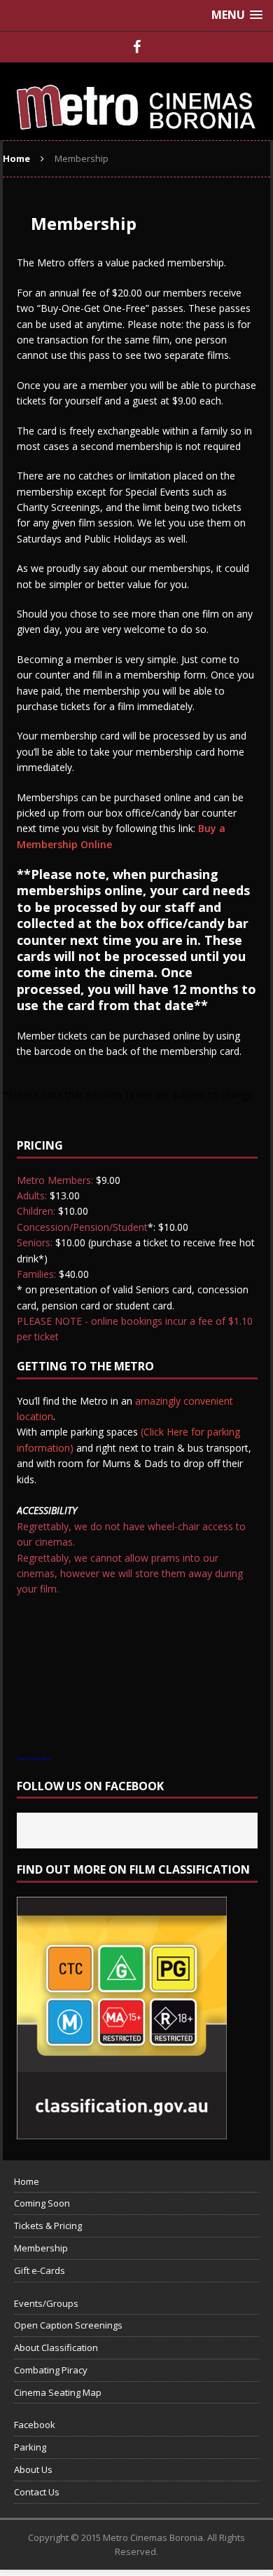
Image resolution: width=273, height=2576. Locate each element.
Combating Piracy (51, 2370)
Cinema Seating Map (58, 2392)
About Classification (56, 2347)
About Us (33, 2469)
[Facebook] (136, 47)
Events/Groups (46, 2303)
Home (27, 2181)
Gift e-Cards (40, 2270)
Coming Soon (42, 2203)
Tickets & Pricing (48, 2226)
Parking (30, 2447)
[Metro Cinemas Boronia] (136, 101)
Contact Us (37, 2492)
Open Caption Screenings (68, 2325)
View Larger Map (34, 1759)
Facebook (35, 2425)
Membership (41, 2248)
